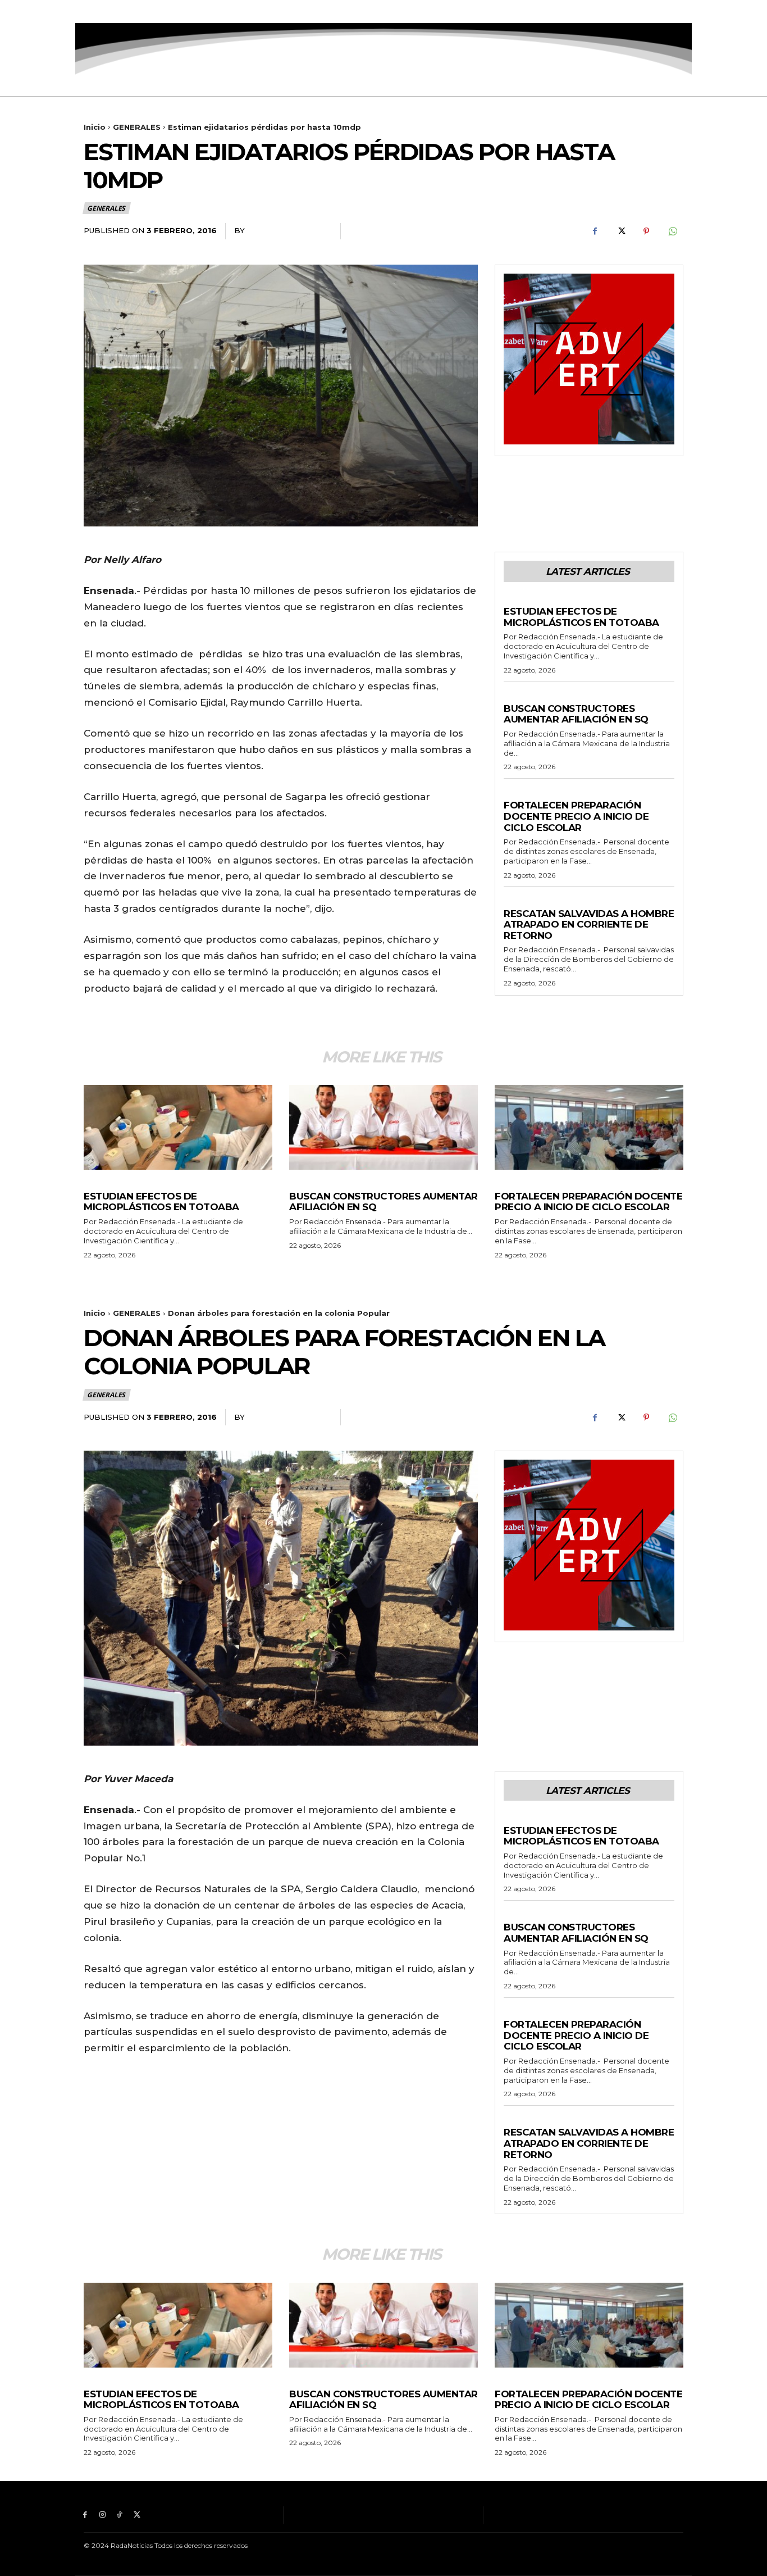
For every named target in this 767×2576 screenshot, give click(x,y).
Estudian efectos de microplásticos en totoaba (581, 617)
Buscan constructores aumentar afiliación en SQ (576, 714)
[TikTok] (120, 12)
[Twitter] (137, 12)
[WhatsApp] (672, 231)
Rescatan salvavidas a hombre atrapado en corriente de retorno (589, 924)
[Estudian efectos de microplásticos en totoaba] (178, 1127)
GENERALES (137, 127)
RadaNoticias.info (288, 230)
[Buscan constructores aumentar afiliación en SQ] (383, 1127)
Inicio (95, 127)
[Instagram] (102, 12)
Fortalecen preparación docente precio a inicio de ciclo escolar (576, 816)
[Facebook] (85, 12)
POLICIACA (524, 902)
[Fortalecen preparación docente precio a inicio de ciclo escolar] (589, 1127)
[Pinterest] (646, 231)
